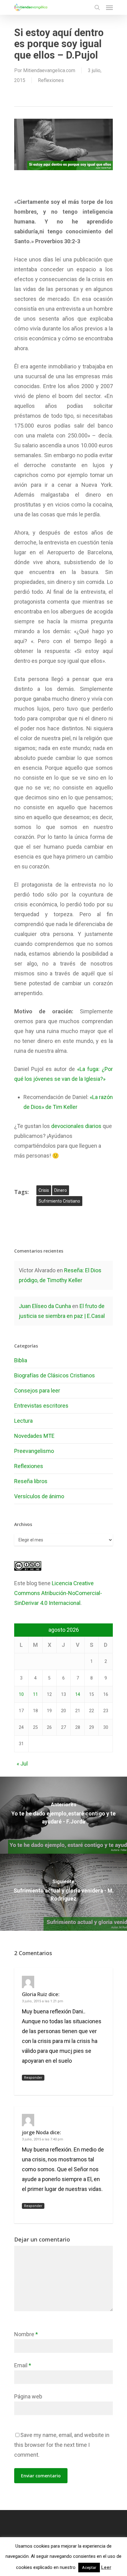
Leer (106, 2567)
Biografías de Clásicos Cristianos (55, 1375)
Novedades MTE (34, 1436)
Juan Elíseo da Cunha (45, 1306)
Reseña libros (31, 1481)
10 (21, 1694)
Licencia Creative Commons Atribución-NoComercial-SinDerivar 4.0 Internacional (58, 1593)
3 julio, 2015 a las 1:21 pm (43, 2001)
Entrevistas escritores (41, 1406)
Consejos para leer (37, 1391)
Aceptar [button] (89, 2568)
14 (78, 1694)
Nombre (26, 2334)
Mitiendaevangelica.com (49, 70)
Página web (28, 2396)
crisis (44, 1190)
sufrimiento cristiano (59, 1201)
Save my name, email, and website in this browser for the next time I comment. (62, 2445)
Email (23, 2365)
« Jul (22, 1764)
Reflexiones (51, 80)
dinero (61, 1190)
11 (35, 1694)
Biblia (21, 1360)
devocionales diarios (76, 1126)
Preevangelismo (34, 1451)
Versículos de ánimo (39, 1496)
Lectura (23, 1421)
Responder (33, 2078)
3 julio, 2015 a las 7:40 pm (43, 2139)
